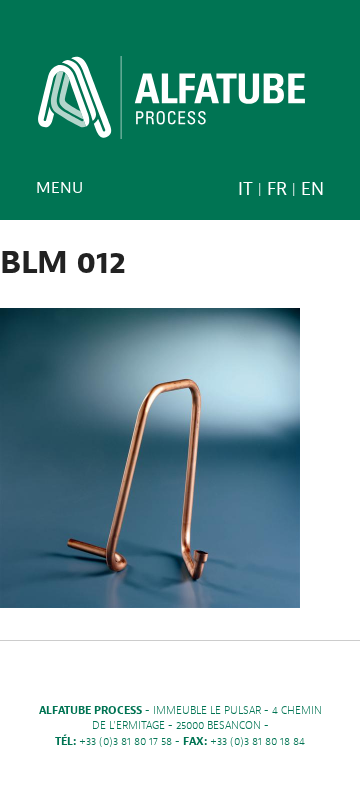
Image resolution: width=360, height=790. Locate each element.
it (245, 189)
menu (59, 188)
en (312, 189)
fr (277, 189)
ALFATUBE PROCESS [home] (171, 104)
